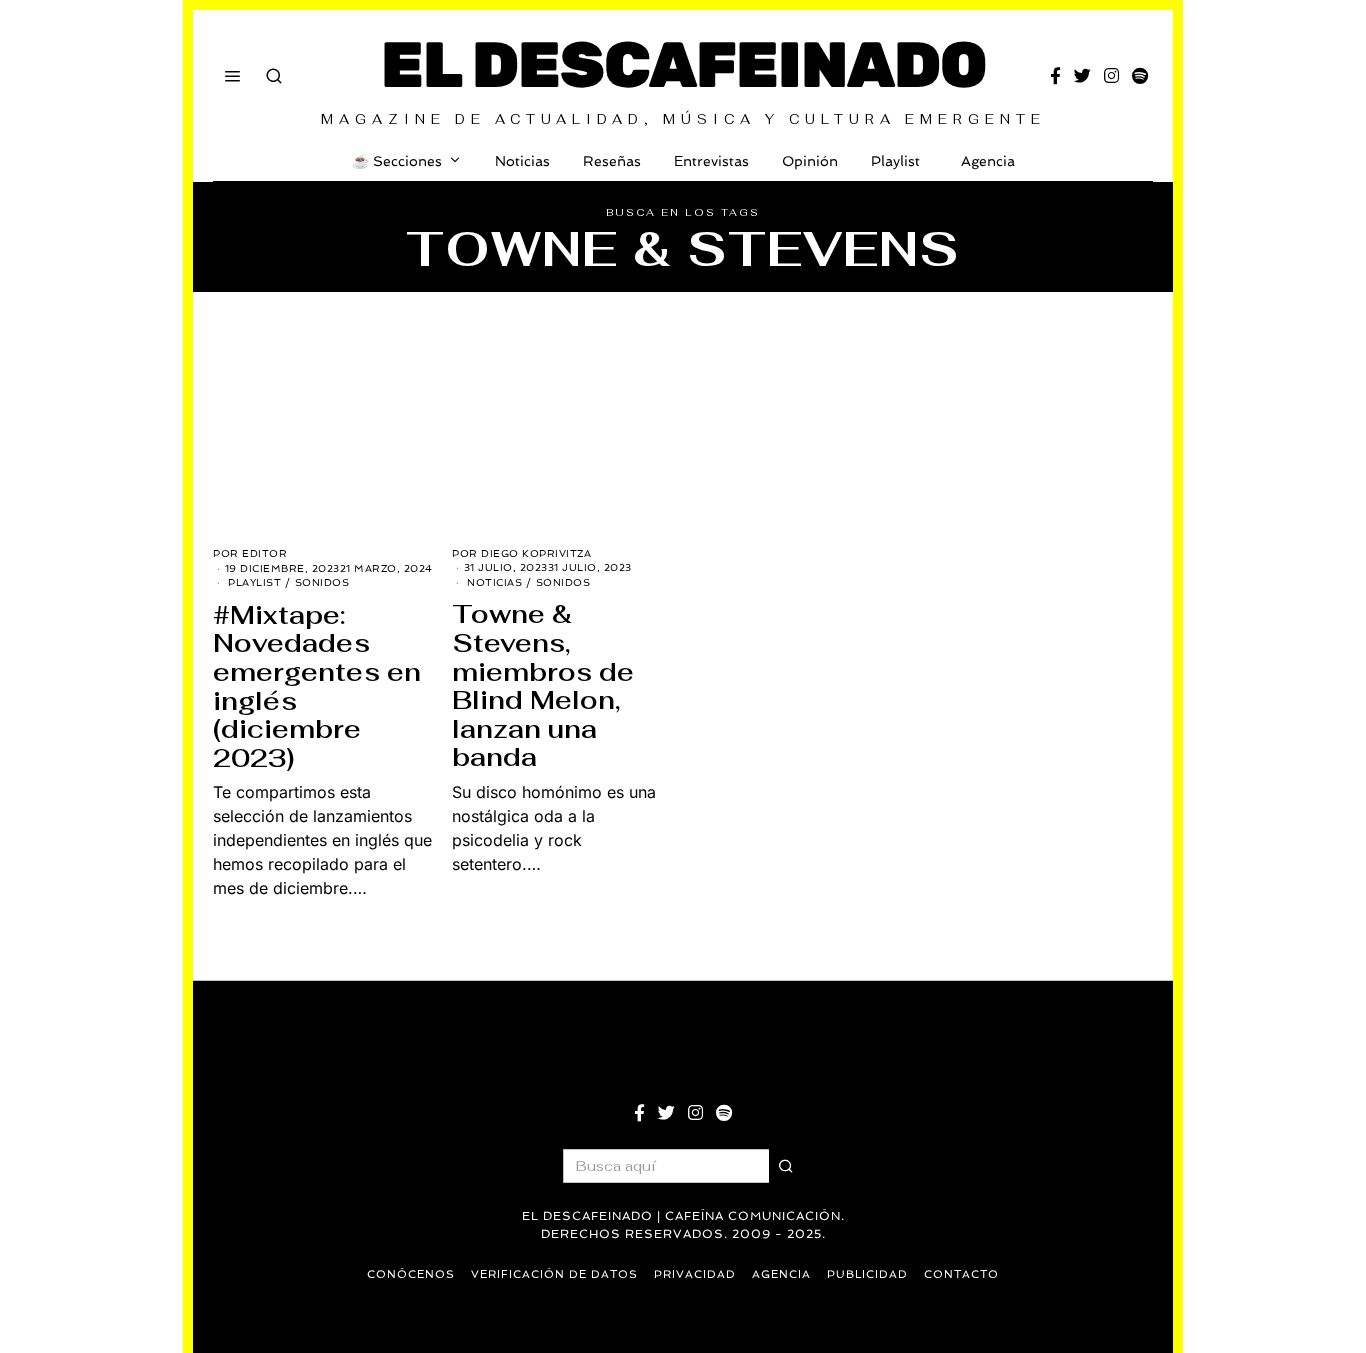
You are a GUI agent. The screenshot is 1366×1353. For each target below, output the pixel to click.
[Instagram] (1111, 76)
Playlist (895, 161)
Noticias (522, 161)
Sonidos (322, 582)
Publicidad (867, 1274)
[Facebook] (1055, 76)
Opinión (810, 161)
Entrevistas (711, 161)
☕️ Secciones (397, 161)
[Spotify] (1140, 76)
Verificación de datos (554, 1274)
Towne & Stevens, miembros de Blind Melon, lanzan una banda (543, 685)
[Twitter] (1082, 76)
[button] (786, 1166)
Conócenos (411, 1274)
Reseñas (612, 161)
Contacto (961, 1274)
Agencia (988, 161)
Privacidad (695, 1274)
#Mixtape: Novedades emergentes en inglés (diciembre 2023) (317, 686)
